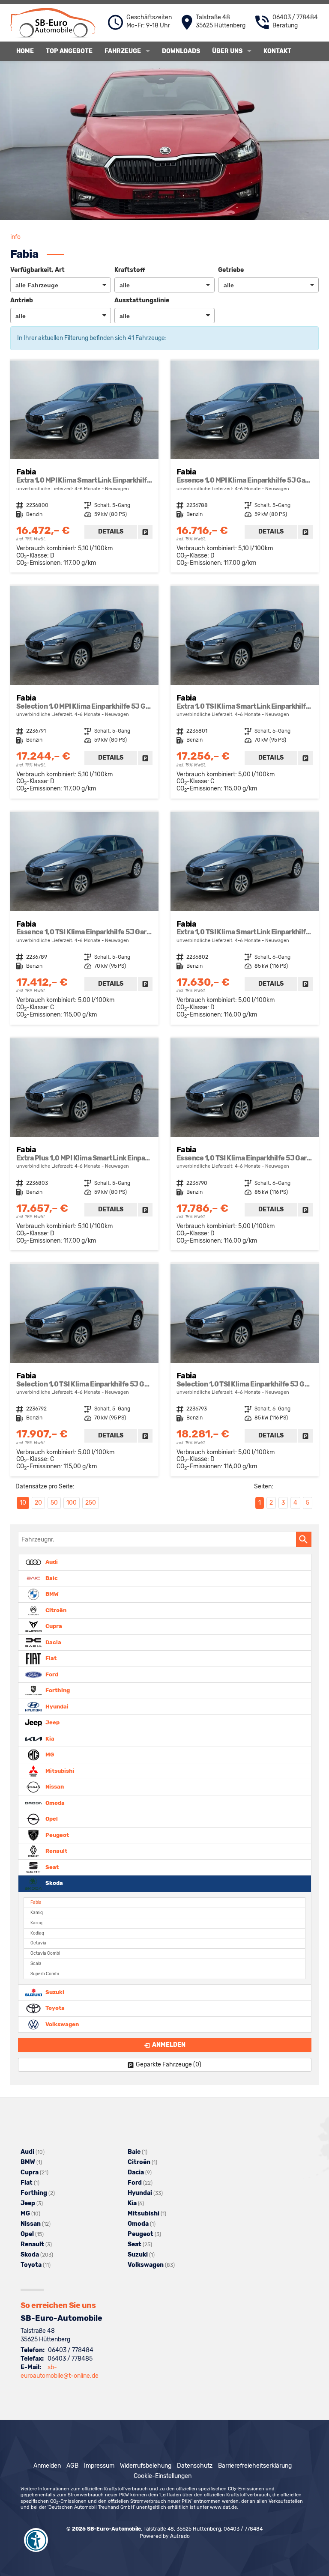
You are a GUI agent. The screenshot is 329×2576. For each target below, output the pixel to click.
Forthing (57, 1690)
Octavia (38, 1943)
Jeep (52, 1722)
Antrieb (22, 300)
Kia (49, 1738)
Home (25, 51)
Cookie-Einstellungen (163, 2476)
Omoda (54, 1802)
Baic (51, 1578)
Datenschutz (195, 2466)
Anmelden (47, 2466)
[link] (145, 532)
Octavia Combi (45, 1953)
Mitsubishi (59, 1770)
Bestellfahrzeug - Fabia (84, 467)
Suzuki (54, 1992)
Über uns (227, 51)
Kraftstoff (130, 270)
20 (38, 1503)
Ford (51, 1674)
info (15, 237)
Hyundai (56, 1706)
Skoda (54, 1883)
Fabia (36, 1902)
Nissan (54, 1787)
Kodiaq (37, 1933)
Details (111, 532)
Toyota (54, 2008)
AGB (72, 2466)
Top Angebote (69, 51)
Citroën (55, 1610)
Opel (51, 1819)
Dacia (53, 1642)
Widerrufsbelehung (146, 2466)
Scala (36, 1963)
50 (54, 1503)
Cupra (53, 1626)
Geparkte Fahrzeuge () (169, 2065)
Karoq (36, 1923)
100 (72, 1503)
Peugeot (57, 1835)
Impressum (99, 2466)
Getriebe (231, 270)
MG (49, 1755)
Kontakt (277, 51)
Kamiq (37, 1913)
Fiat (50, 1658)
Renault (56, 1851)
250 (91, 1503)
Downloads (181, 51)
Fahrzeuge (123, 51)
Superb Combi (45, 1974)
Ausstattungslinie (142, 300)
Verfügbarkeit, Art (37, 270)
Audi (51, 1562)
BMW (51, 1594)
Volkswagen (61, 2024)
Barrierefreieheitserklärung (255, 2466)
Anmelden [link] (169, 2045)
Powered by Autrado (165, 2536)
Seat (51, 1867)
